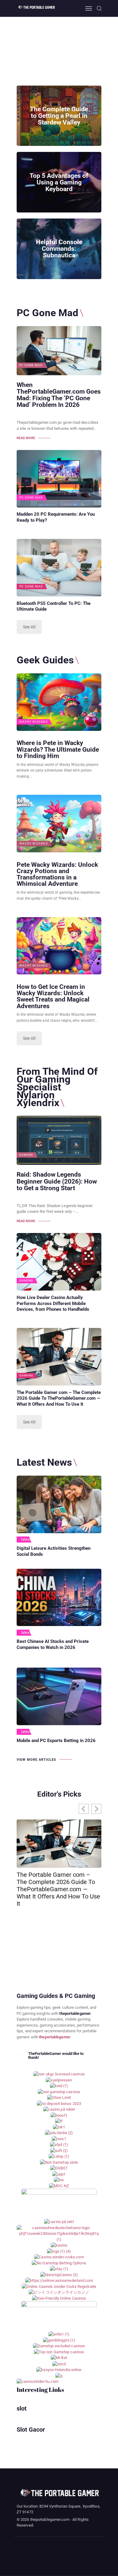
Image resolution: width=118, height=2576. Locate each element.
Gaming (26, 1155)
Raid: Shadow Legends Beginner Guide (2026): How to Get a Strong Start (57, 1181)
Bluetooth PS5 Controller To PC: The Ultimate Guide (54, 606)
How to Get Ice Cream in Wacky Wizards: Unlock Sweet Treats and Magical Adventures (53, 996)
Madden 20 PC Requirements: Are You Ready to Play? (56, 517)
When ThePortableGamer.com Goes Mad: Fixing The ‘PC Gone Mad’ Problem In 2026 (59, 395)
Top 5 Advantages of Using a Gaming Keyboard (59, 182)
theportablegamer (55, 2037)
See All (29, 627)
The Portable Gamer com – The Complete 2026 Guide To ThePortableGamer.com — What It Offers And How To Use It (59, 1398)
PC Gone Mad (31, 365)
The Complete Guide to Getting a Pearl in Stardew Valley (59, 116)
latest (26, 1539)
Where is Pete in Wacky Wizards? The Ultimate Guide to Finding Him (58, 749)
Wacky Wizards (34, 722)
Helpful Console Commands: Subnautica (59, 249)
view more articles (36, 1760)
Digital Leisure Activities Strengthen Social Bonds (54, 1551)
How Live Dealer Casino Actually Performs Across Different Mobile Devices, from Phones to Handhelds (53, 1304)
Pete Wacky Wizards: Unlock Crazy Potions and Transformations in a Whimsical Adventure (57, 874)
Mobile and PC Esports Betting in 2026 (56, 1741)
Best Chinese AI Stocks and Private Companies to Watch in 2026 (53, 1644)
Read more (26, 438)
